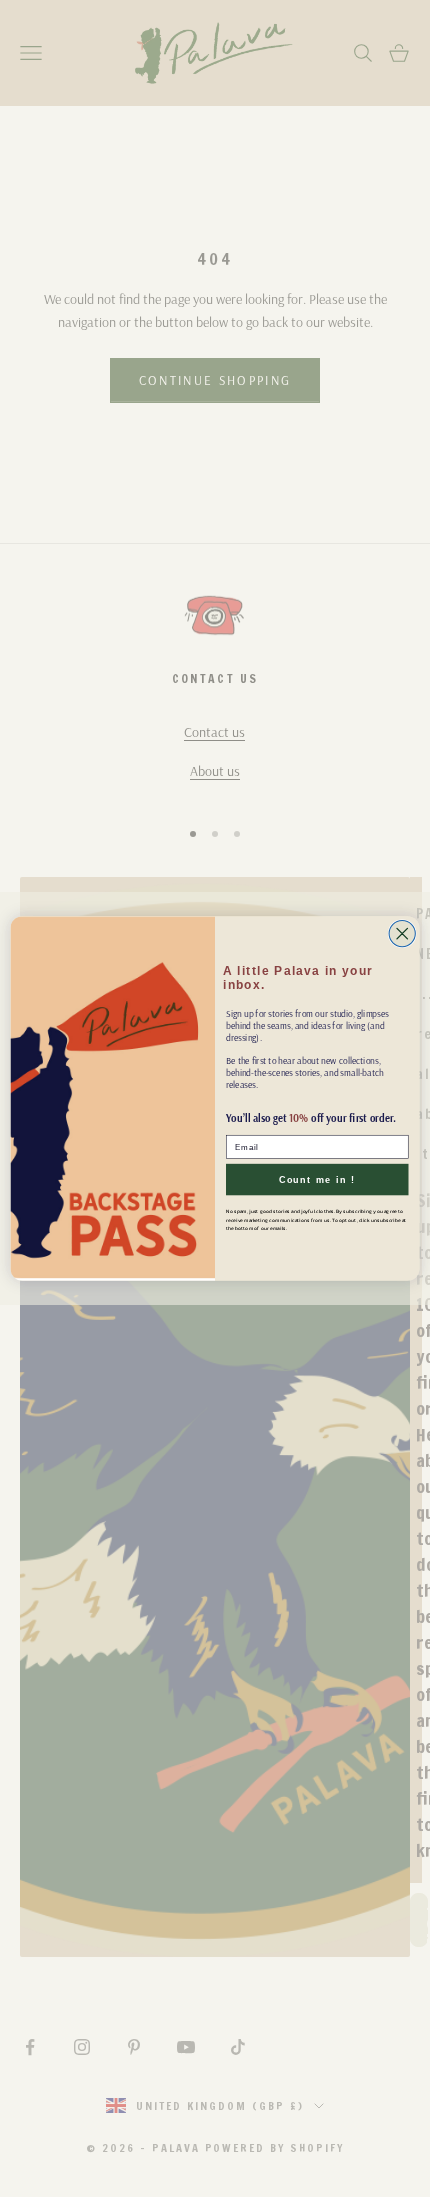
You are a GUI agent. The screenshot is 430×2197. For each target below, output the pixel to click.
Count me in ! (317, 1180)
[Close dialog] (402, 933)
